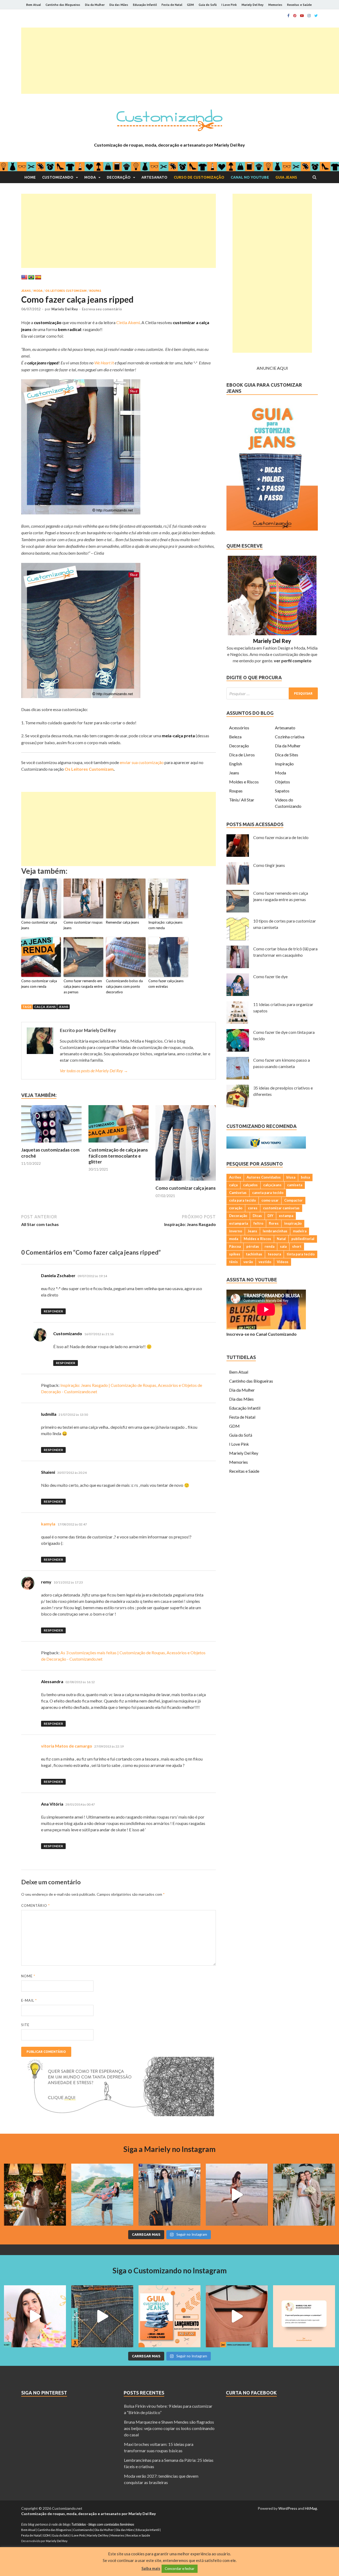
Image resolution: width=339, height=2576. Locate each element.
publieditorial (303, 1239)
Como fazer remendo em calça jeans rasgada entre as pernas (83, 986)
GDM (190, 5)
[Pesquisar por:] (272, 693)
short (297, 1246)
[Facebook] (288, 16)
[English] (24, 277)
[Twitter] (316, 16)
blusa (291, 1177)
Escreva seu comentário (102, 309)
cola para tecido (242, 1200)
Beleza (235, 737)
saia (283, 1246)
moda (234, 1239)
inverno (236, 1231)
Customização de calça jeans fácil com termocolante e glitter (118, 1156)
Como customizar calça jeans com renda (39, 984)
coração (236, 1208)
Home (30, 177)
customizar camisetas (281, 1208)
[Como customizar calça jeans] (186, 1182)
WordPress (288, 2508)
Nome (28, 1976)
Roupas (95, 291)
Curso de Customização (199, 177)
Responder (53, 1311)
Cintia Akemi (128, 322)
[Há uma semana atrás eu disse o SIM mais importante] (304, 2195)
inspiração (293, 1223)
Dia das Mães (119, 5)
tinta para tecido (301, 1254)
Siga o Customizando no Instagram (170, 2270)
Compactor (293, 1200)
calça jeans (45, 1007)
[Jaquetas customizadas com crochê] (51, 1144)
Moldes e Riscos (244, 782)
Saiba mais (151, 2568)
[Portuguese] (31, 277)
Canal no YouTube (250, 177)
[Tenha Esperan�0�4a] (118, 2114)
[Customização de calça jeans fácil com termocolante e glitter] (119, 1144)
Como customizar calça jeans (39, 925)
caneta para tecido (268, 1193)
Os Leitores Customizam (66, 291)
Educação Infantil (145, 5)
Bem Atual (34, 5)
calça (233, 1185)
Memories (275, 5)
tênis (233, 1262)
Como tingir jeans (269, 865)
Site (25, 2025)
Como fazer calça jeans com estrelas (166, 984)
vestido (265, 1262)
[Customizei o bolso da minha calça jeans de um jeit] (102, 2316)
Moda (90, 177)
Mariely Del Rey (253, 5)
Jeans (26, 291)
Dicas (257, 1216)
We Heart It (104, 363)
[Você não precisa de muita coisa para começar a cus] (304, 2316)
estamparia (238, 1223)
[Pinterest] (295, 16)
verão (248, 1262)
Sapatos (282, 791)
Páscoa (235, 1246)
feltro (258, 1223)
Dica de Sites (287, 755)
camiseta (295, 1185)
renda (269, 1246)
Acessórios (239, 728)
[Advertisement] (180, 61)
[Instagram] (309, 16)
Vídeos (283, 1262)
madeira (300, 1231)
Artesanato (154, 177)
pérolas (253, 1246)
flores (274, 1223)
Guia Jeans (286, 177)
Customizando (58, 177)
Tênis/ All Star (242, 800)
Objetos (282, 782)
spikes (235, 1254)
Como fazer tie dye (270, 976)
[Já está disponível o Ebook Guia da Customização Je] (169, 2316)
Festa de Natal (172, 5)
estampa (286, 1216)
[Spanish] (38, 277)
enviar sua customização (142, 762)
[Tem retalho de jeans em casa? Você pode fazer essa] (35, 2316)
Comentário (35, 1905)
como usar (270, 1200)
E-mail (29, 2000)
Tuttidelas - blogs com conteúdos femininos (103, 2524)
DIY (270, 1216)
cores (253, 1208)
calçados (250, 1185)
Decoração (119, 177)
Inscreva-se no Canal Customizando (262, 1334)
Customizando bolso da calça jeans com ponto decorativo (124, 986)
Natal (281, 1239)
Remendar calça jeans (122, 922)
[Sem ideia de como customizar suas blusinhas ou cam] (237, 2316)
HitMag (311, 2508)
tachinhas (254, 1254)
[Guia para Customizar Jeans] (272, 529)
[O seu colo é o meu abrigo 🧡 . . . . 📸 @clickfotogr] (102, 2195)
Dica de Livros (242, 755)
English (236, 764)
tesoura (274, 1254)
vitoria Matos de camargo (67, 1746)
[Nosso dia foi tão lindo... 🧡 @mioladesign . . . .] (35, 2195)
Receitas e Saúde (299, 5)
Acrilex (235, 1177)
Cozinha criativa (290, 737)
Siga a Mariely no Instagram (169, 2149)
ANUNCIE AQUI (272, 368)
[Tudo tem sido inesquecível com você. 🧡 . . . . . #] (237, 2195)
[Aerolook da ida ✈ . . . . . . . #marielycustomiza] (169, 2195)
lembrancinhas (275, 1231)
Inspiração (284, 764)
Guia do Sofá (208, 5)
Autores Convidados (264, 1177)
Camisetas (238, 1193)
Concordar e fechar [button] (180, 2569)
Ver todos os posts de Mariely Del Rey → (94, 1071)
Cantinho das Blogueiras (63, 5)
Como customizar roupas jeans (83, 925)
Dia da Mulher (95, 5)
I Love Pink (229, 5)
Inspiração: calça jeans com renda (165, 925)
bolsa (305, 1177)
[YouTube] (302, 16)
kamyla (48, 1524)
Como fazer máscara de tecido (281, 837)
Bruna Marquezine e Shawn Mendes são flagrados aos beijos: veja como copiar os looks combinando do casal (169, 2428)
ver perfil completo (293, 661)
